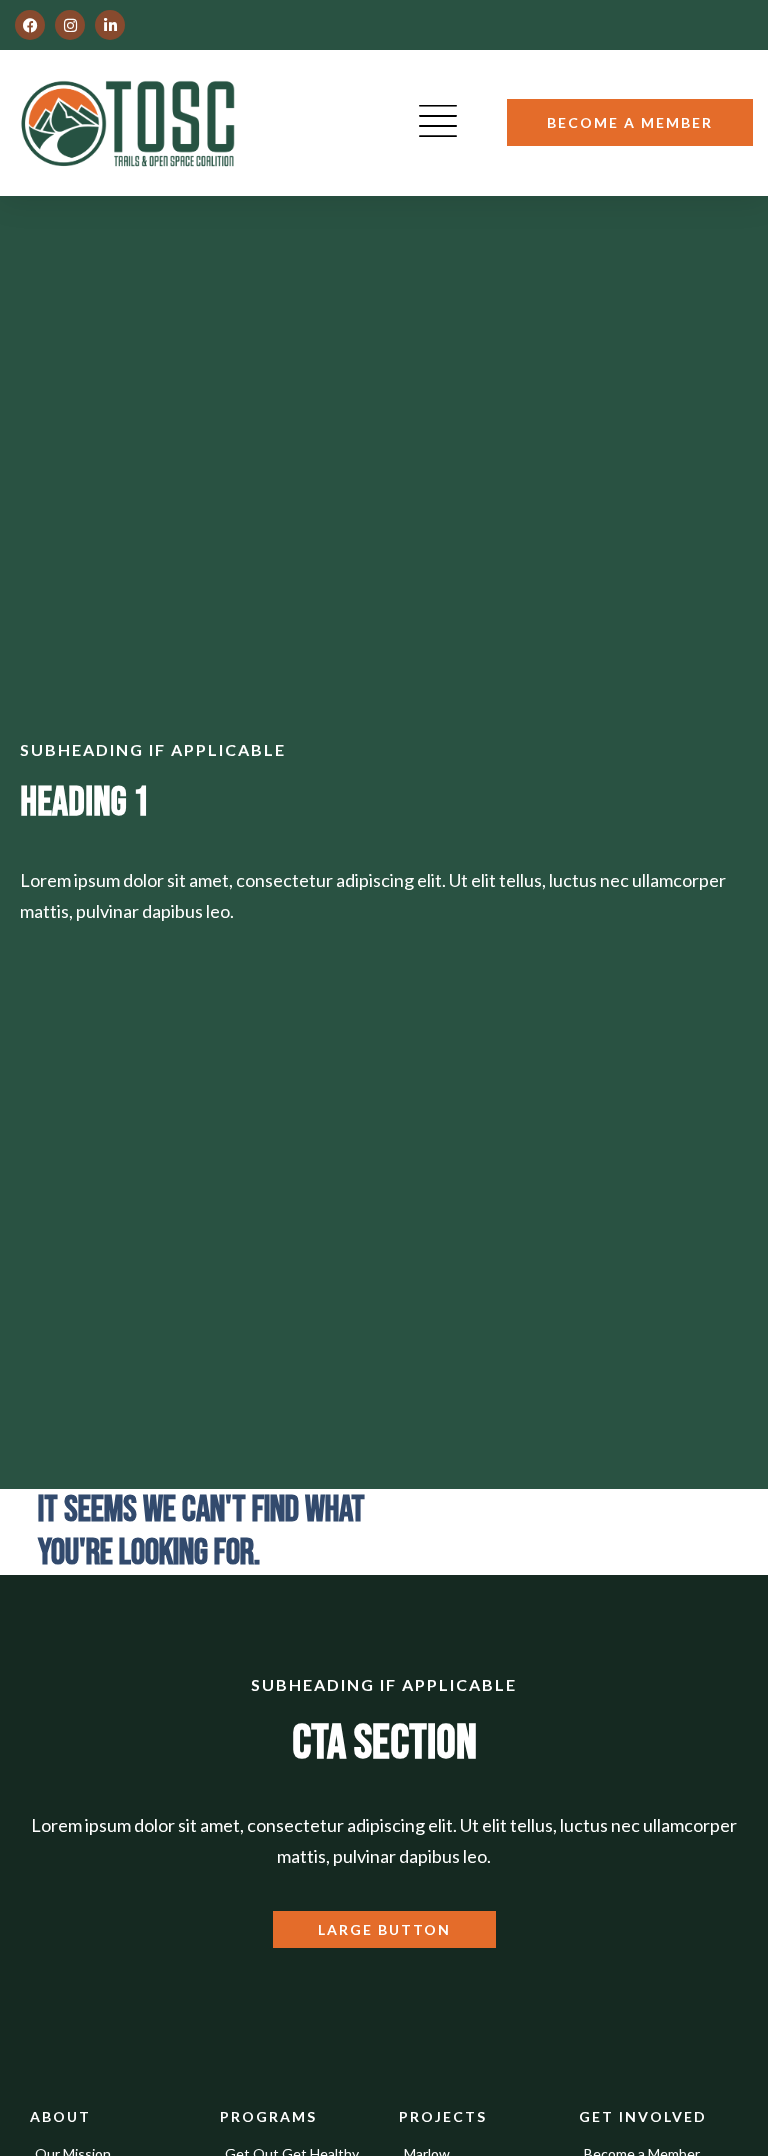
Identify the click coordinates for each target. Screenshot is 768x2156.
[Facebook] (30, 25)
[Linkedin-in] (110, 25)
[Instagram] (70, 25)
